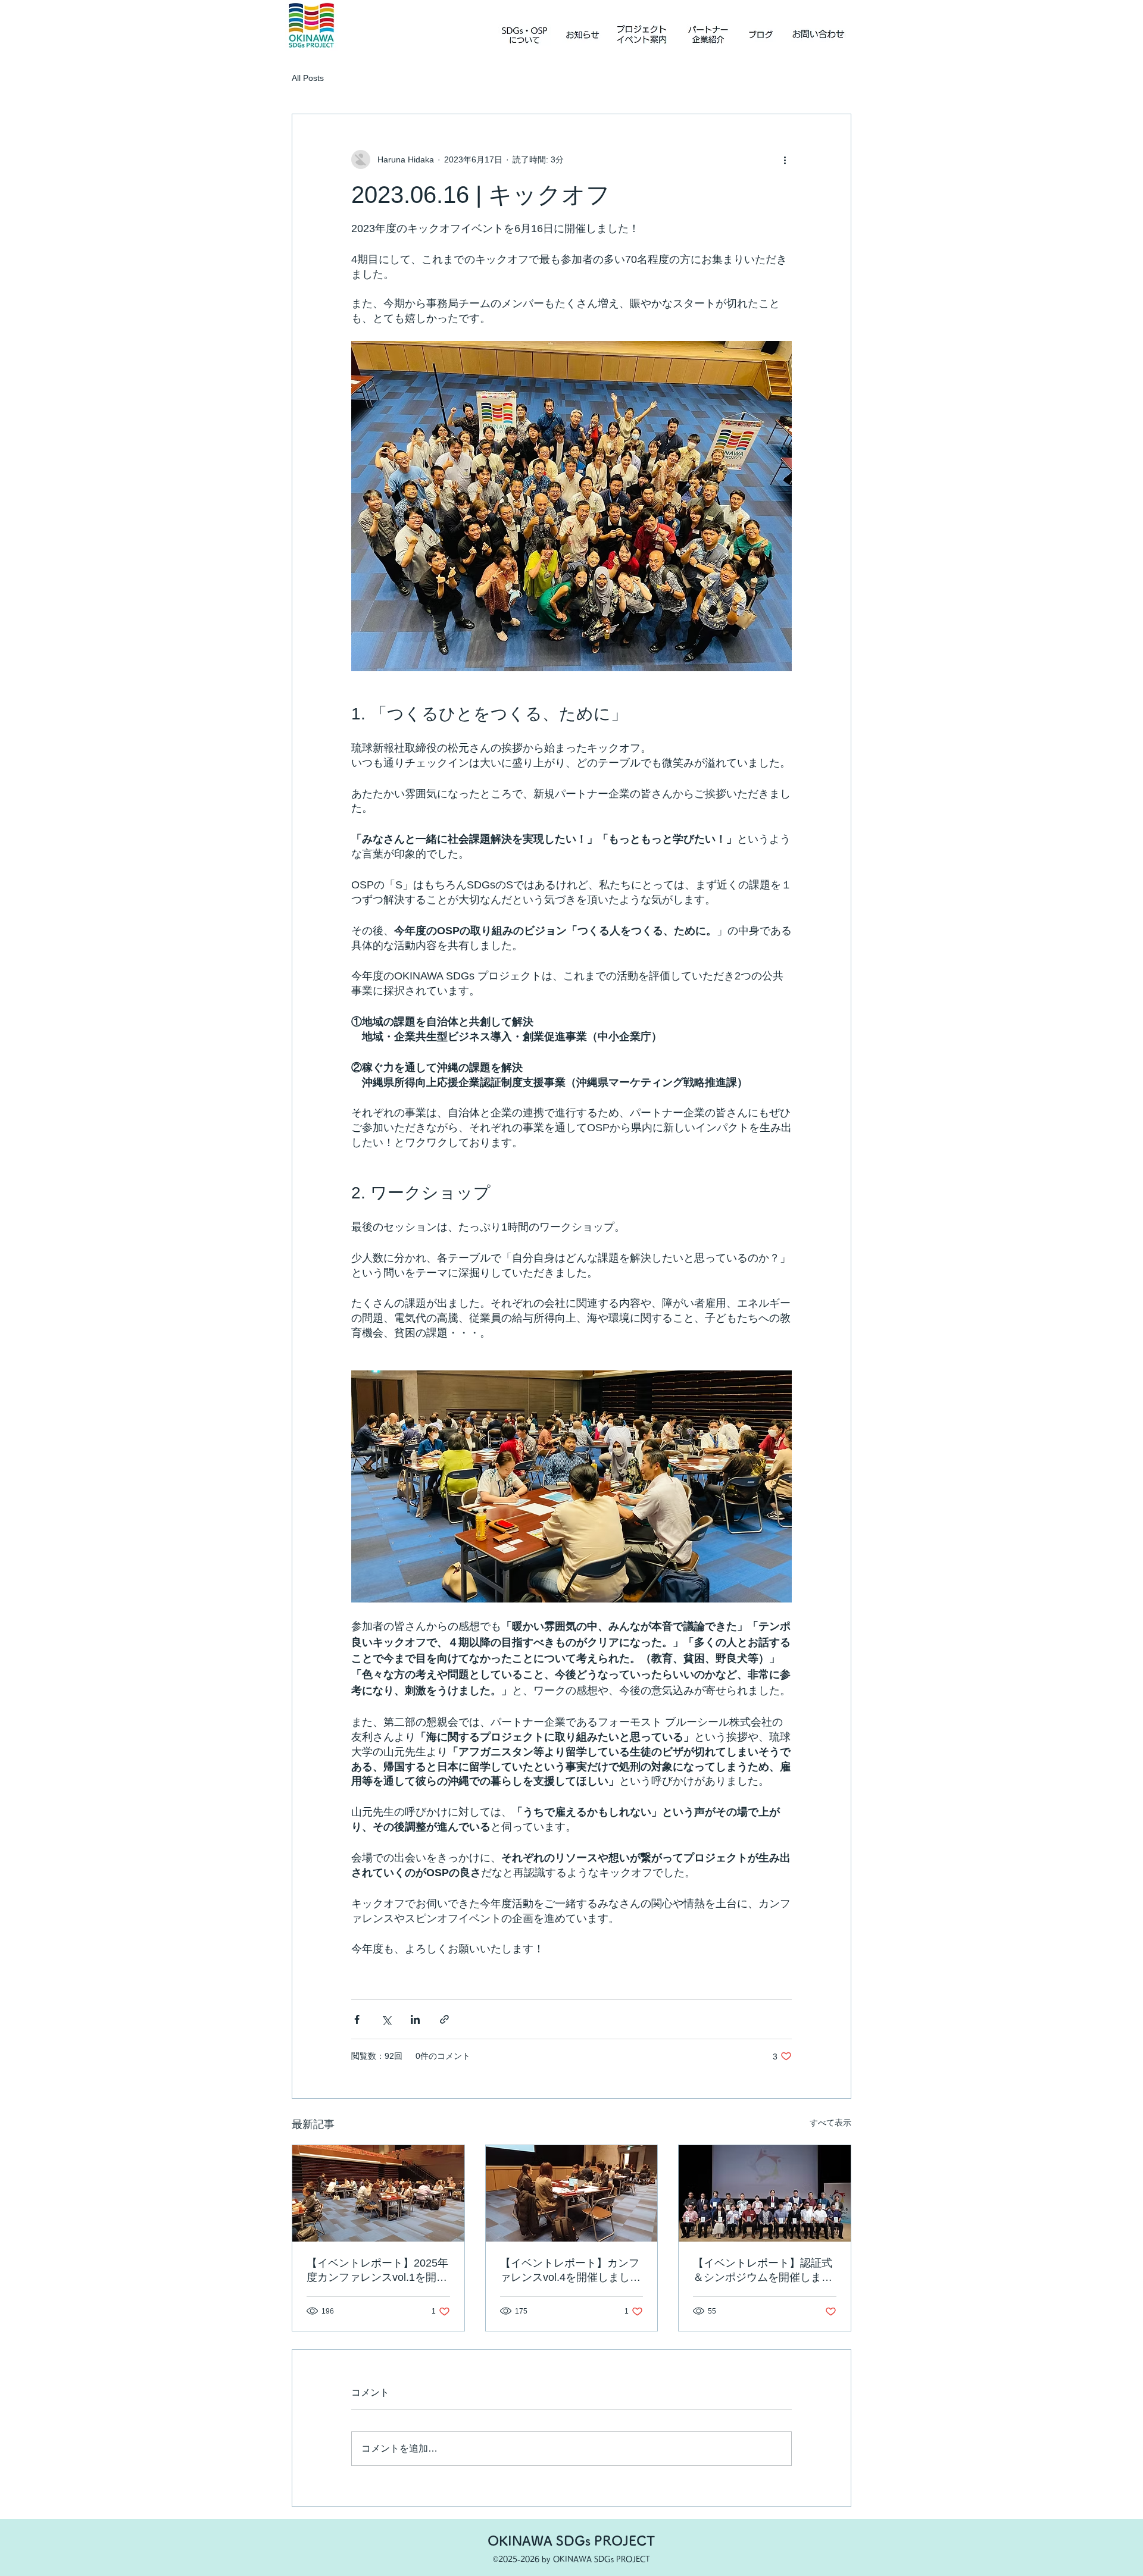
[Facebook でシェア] (357, 2019)
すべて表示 (830, 2123)
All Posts (308, 78)
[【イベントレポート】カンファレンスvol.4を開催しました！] (572, 2193)
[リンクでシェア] (444, 2019)
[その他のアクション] (785, 159)
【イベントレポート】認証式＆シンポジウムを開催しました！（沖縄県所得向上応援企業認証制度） (763, 2271)
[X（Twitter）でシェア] (386, 2019)
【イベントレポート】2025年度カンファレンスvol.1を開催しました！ (377, 2271)
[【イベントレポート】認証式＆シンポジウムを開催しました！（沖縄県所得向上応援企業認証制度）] (765, 2193)
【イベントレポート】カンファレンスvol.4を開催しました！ (570, 2271)
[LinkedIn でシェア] (415, 2019)
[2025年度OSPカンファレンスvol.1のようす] (378, 2193)
